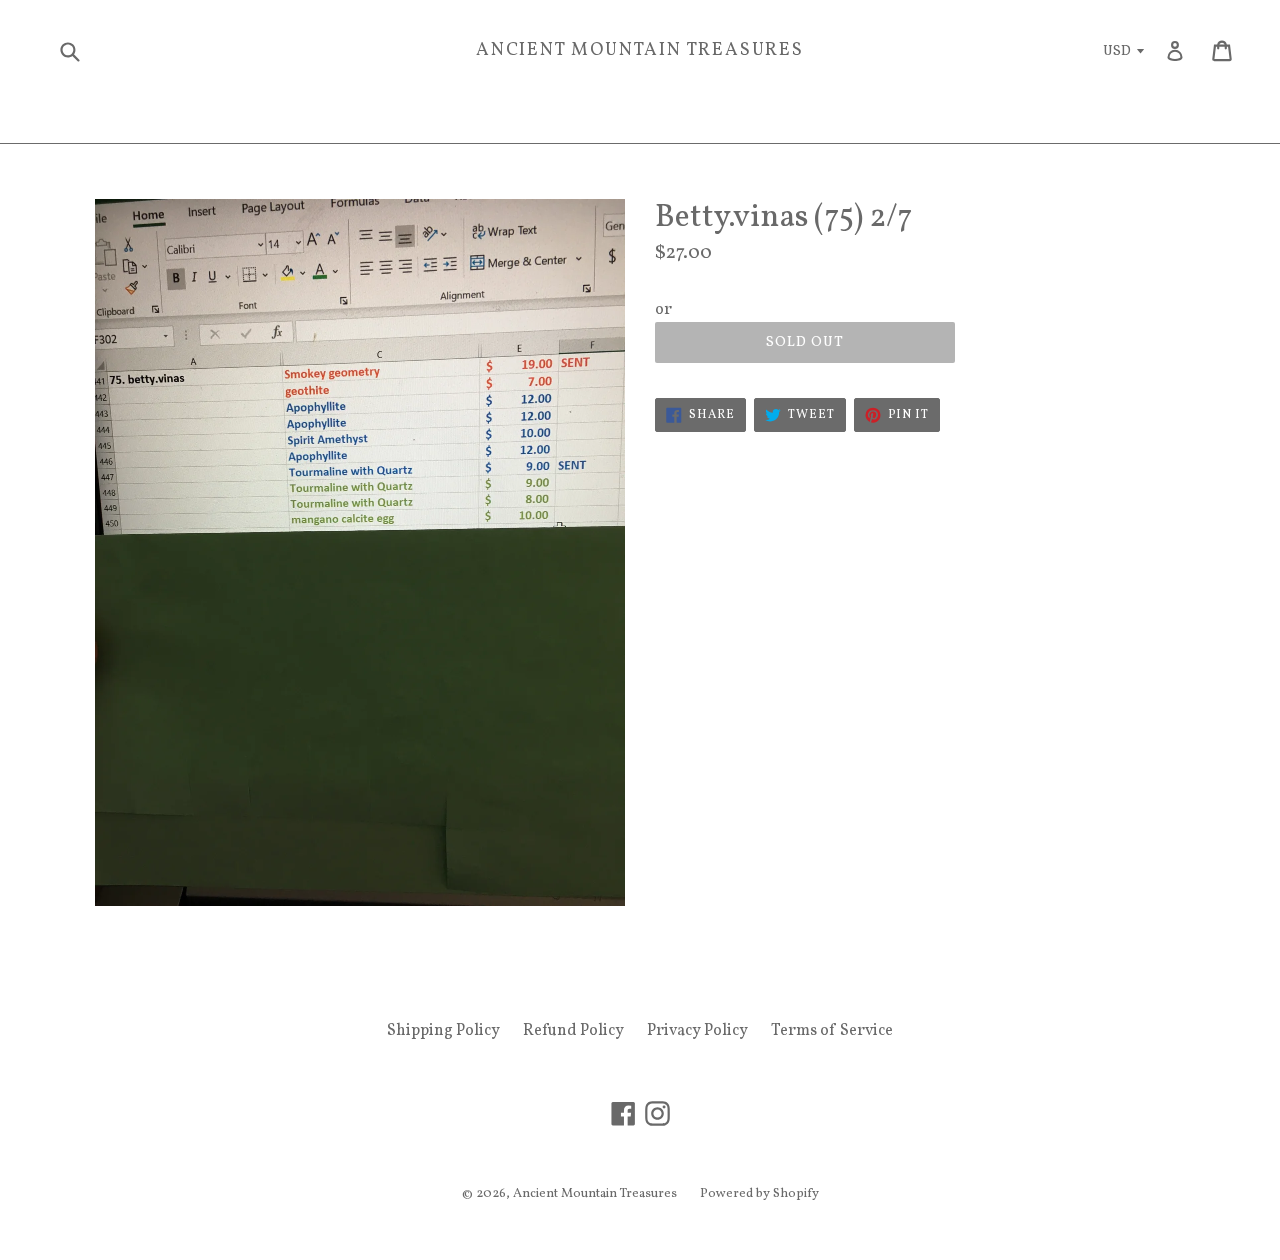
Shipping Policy (443, 1031)
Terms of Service (832, 1031)
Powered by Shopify (759, 1194)
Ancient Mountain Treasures (640, 51)
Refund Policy (573, 1031)
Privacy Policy (697, 1031)
